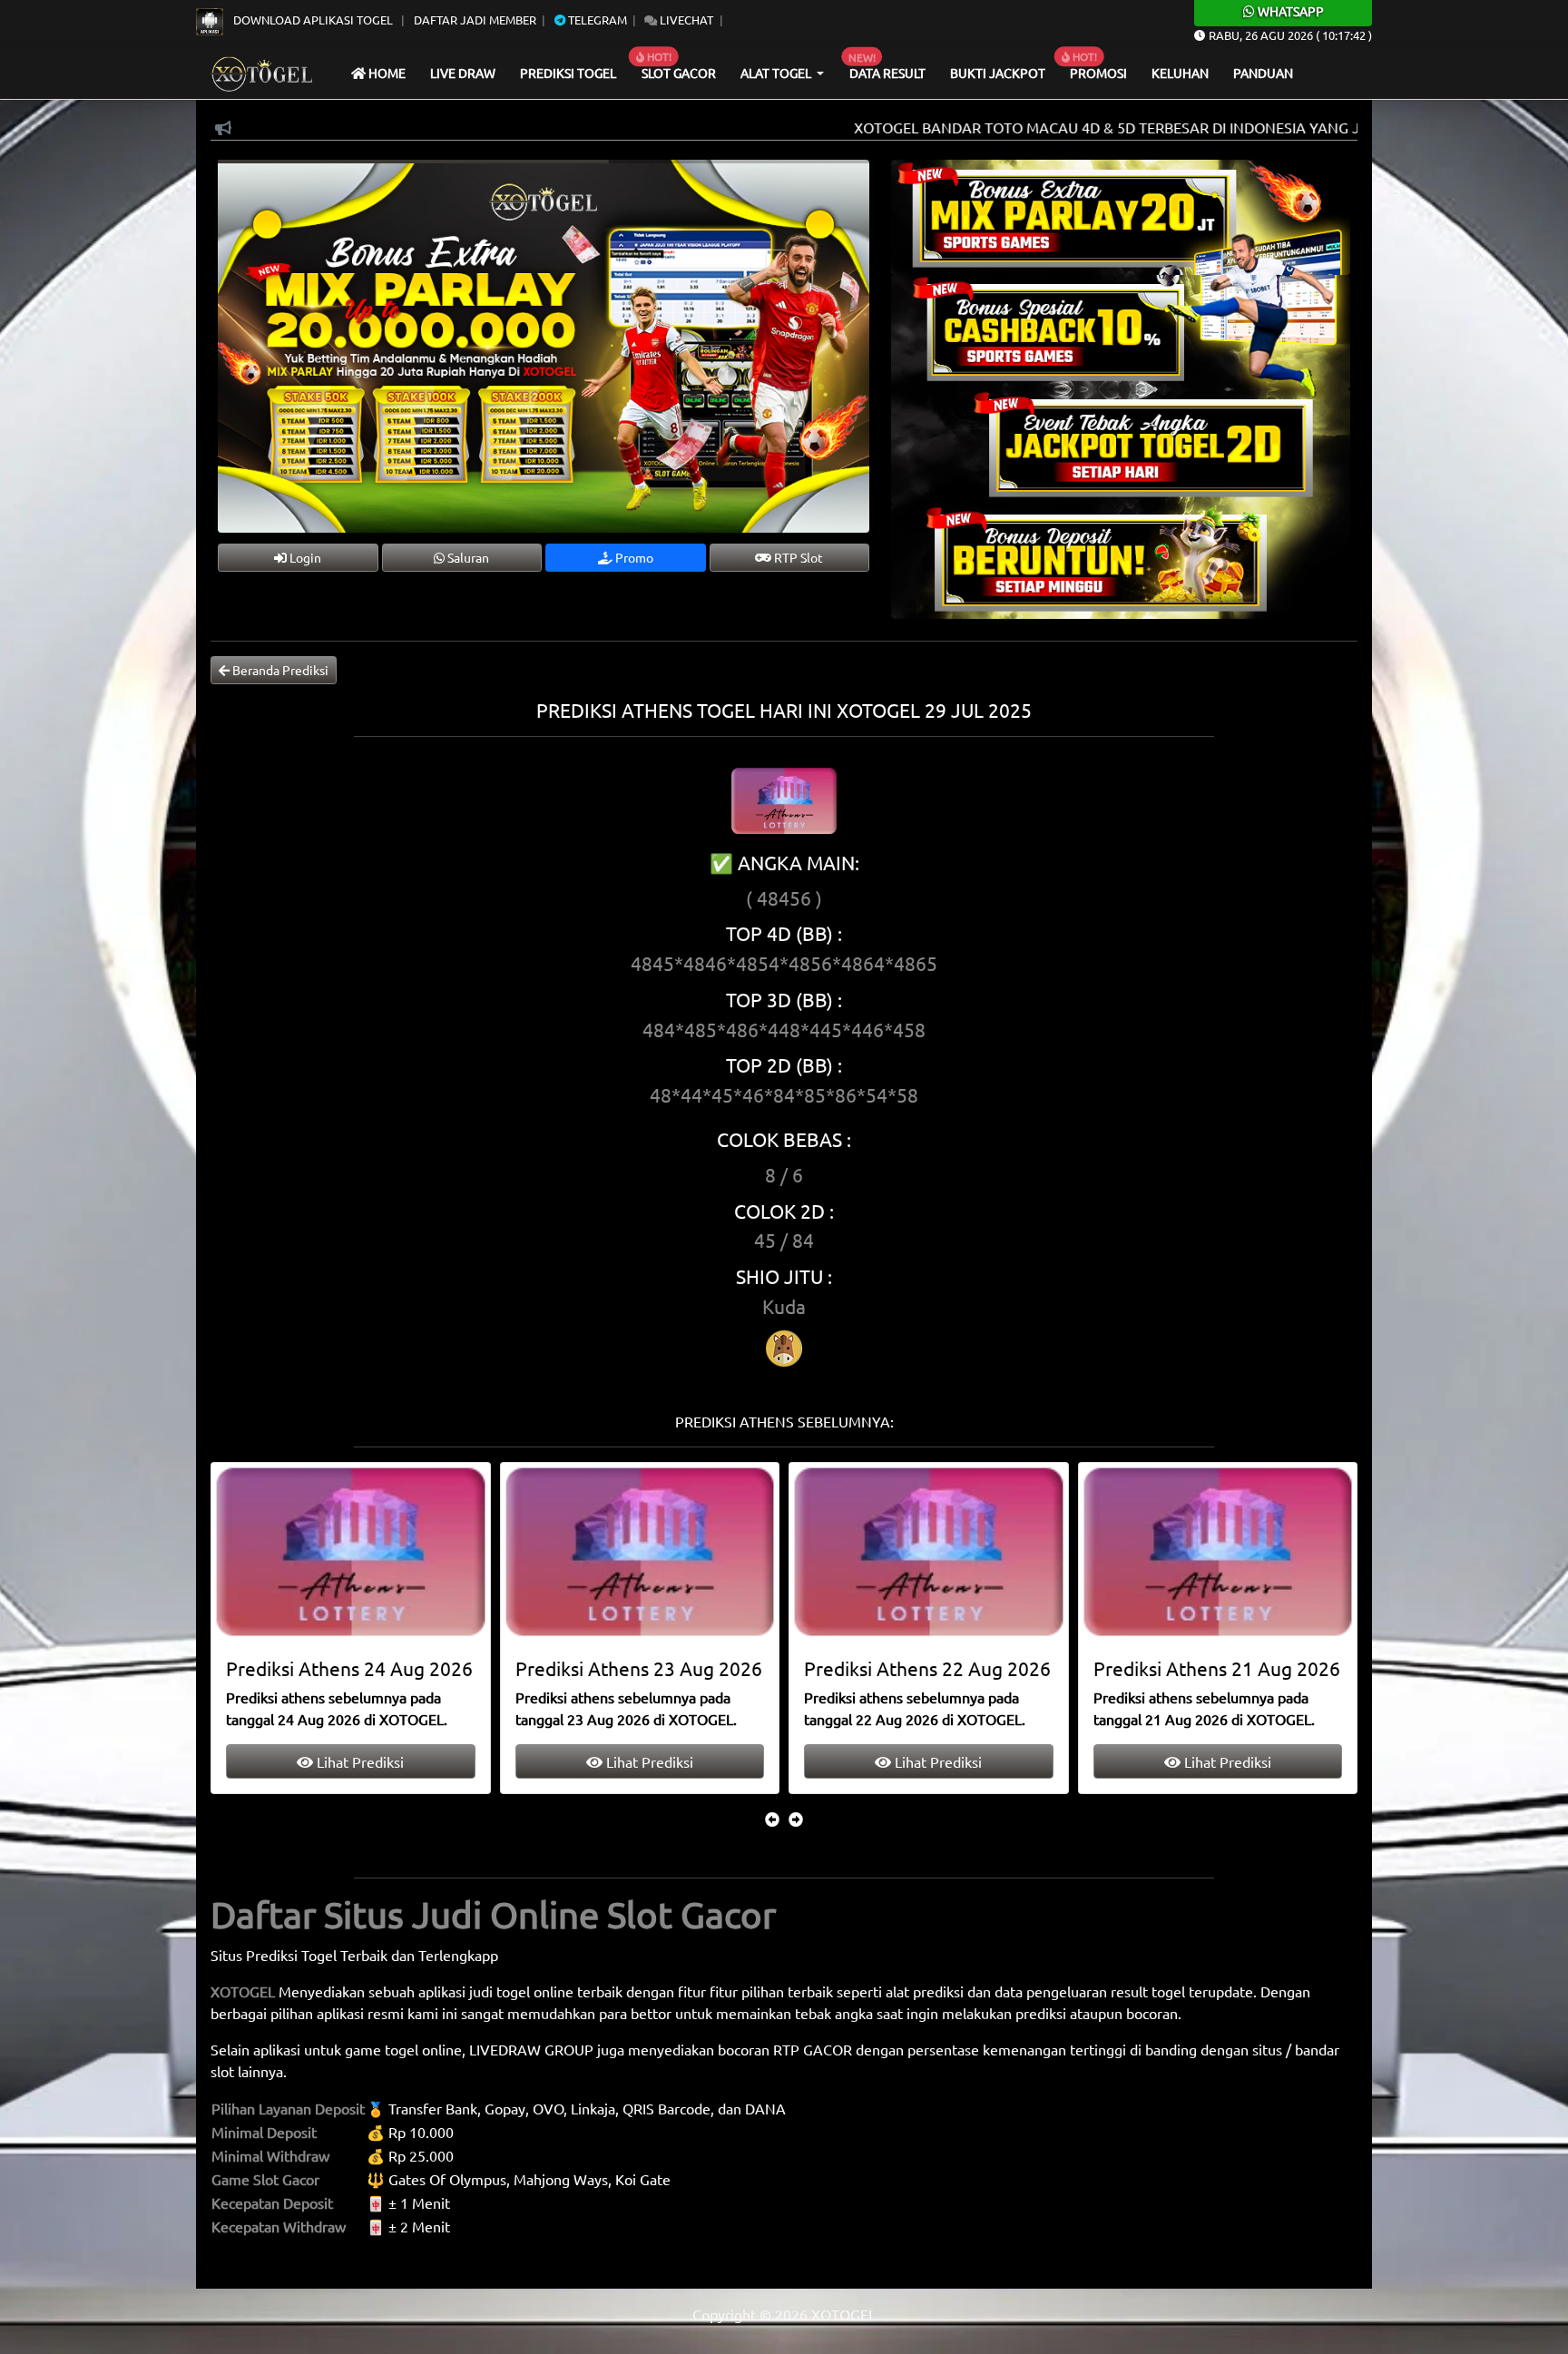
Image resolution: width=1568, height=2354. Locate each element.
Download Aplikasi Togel (313, 20)
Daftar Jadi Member (475, 20)
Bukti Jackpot (998, 73)
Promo (633, 557)
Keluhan (1180, 73)
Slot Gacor (679, 73)
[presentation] (772, 1819)
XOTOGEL (243, 1991)
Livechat (685, 20)
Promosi (1098, 73)
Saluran (467, 557)
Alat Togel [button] (777, 73)
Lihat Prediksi (358, 1761)
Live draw (463, 73)
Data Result (887, 73)
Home (386, 73)
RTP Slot (797, 557)
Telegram (596, 20)
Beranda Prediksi (279, 670)
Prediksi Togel (568, 73)
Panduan (1263, 73)
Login (304, 557)
